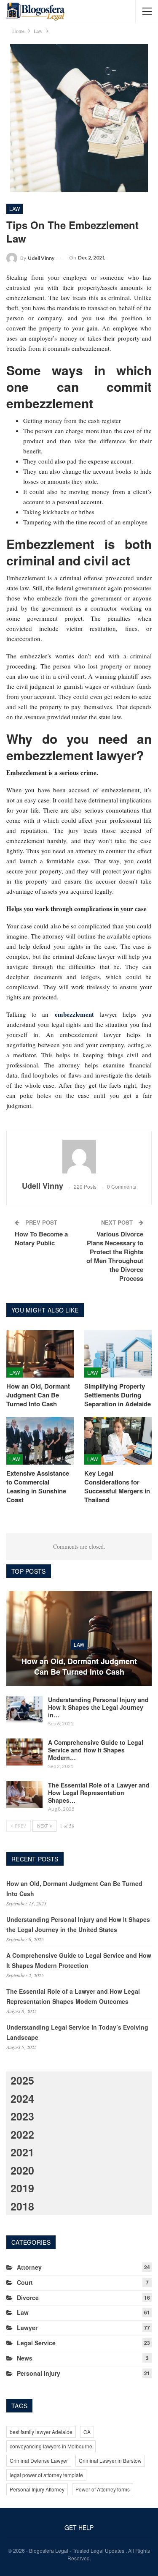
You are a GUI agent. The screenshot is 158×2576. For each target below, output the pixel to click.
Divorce (28, 2298)
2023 (22, 2116)
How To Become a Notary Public (41, 1238)
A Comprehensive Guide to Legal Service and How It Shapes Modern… (96, 1750)
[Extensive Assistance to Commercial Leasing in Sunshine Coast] (40, 1441)
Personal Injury (39, 2373)
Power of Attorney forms (103, 2489)
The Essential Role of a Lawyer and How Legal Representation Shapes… (99, 1793)
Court (25, 2282)
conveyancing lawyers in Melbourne (51, 2446)
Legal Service (36, 2343)
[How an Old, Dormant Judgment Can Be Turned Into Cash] (40, 1354)
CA (87, 2432)
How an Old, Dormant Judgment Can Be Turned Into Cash (79, 1667)
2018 (22, 2206)
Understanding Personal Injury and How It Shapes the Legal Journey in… (98, 1707)
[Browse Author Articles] (79, 1157)
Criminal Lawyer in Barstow (110, 2460)
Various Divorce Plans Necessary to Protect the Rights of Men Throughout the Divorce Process (115, 1256)
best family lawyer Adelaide (41, 2432)
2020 (22, 2170)
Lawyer (27, 2328)
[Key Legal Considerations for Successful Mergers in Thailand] (118, 1441)
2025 (22, 2080)
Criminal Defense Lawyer (39, 2460)
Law (15, 209)
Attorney (29, 2267)
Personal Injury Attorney (37, 2489)
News (25, 2358)
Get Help (79, 2527)
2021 (22, 2152)
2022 (22, 2134)
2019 (22, 2188)
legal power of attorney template (46, 2475)
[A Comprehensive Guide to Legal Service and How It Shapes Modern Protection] (24, 1752)
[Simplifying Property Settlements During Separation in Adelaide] (118, 1354)
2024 (22, 2098)
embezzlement (74, 1014)
